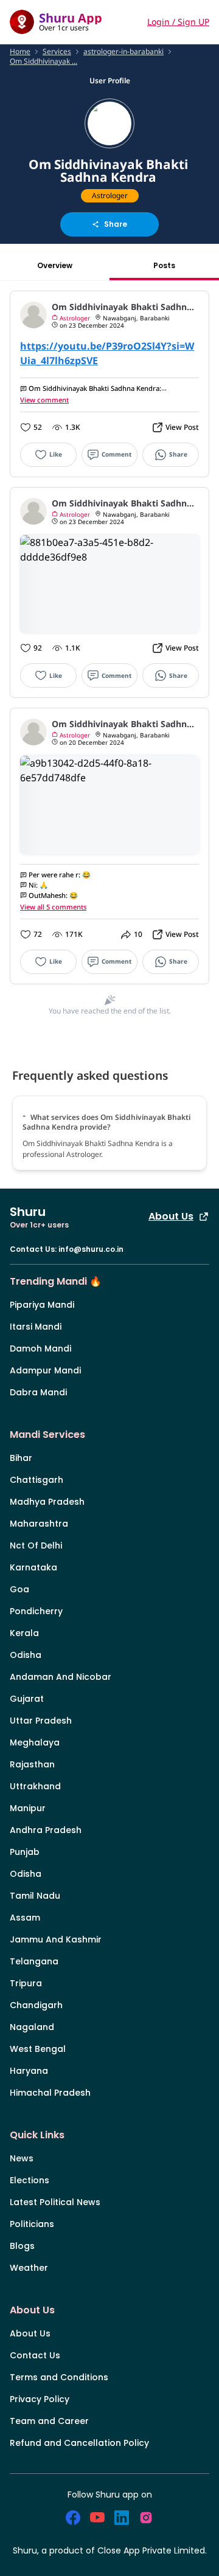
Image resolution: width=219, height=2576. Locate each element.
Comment (116, 454)
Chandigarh (36, 2005)
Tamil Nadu (35, 1896)
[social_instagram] (146, 2518)
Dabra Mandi (38, 1392)
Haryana (29, 2071)
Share (116, 224)
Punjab (25, 1852)
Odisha (26, 1655)
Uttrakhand (35, 1786)
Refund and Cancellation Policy (79, 2443)
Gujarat (27, 1699)
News (22, 2158)
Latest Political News (55, 2202)
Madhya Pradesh (47, 1502)
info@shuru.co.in (91, 1249)
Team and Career (49, 2421)
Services (57, 52)
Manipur (28, 1808)
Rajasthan (32, 1764)
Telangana (34, 1961)
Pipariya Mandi (42, 1305)
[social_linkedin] (122, 2518)
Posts (164, 265)
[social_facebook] (73, 2518)
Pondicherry (36, 1611)
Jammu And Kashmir (56, 1939)
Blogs (22, 2246)
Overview (55, 265)
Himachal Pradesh (50, 2093)
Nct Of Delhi (36, 1545)
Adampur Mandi (45, 1370)
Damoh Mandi (40, 1348)
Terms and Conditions (59, 2377)
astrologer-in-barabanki (123, 52)
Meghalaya (35, 1742)
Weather (29, 2268)
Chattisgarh (36, 1480)
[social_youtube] (97, 2518)
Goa (19, 1589)
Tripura (26, 1983)
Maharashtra (39, 1524)
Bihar (21, 1458)
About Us (171, 1216)
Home (20, 52)
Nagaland (32, 2027)
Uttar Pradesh (41, 1721)
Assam (25, 1918)
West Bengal (38, 2049)
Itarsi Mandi (36, 1327)
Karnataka (33, 1567)
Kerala (24, 1633)
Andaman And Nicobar (61, 1677)
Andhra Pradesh (46, 1830)
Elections (30, 2180)
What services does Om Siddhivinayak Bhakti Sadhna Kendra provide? (106, 1122)
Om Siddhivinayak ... (43, 61)
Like (56, 454)
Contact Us (35, 2355)
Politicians (32, 2224)
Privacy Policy (40, 2399)
